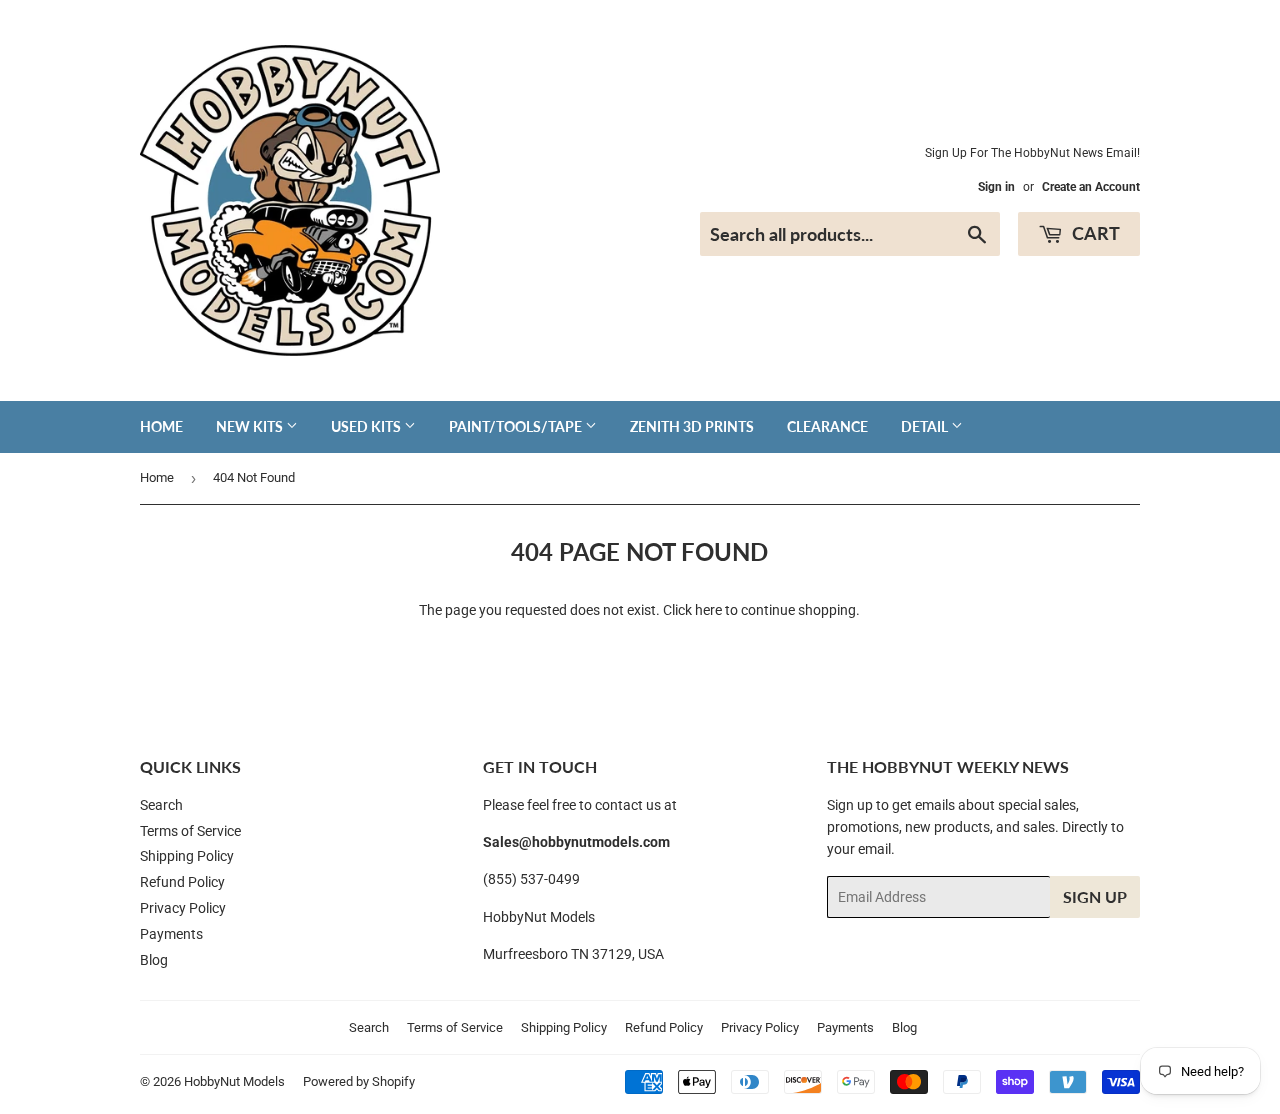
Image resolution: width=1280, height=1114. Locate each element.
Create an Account (1091, 187)
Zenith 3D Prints (692, 426)
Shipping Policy (187, 856)
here (708, 610)
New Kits (251, 426)
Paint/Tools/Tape (517, 426)
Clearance (827, 426)
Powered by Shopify (359, 1081)
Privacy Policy (183, 908)
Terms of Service (190, 831)
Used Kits (367, 426)
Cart (1094, 233)
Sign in (996, 187)
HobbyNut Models (234, 1081)
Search (161, 805)
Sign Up (1095, 896)
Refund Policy (182, 882)
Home (161, 426)
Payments (171, 934)
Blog (154, 960)
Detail (926, 426)
